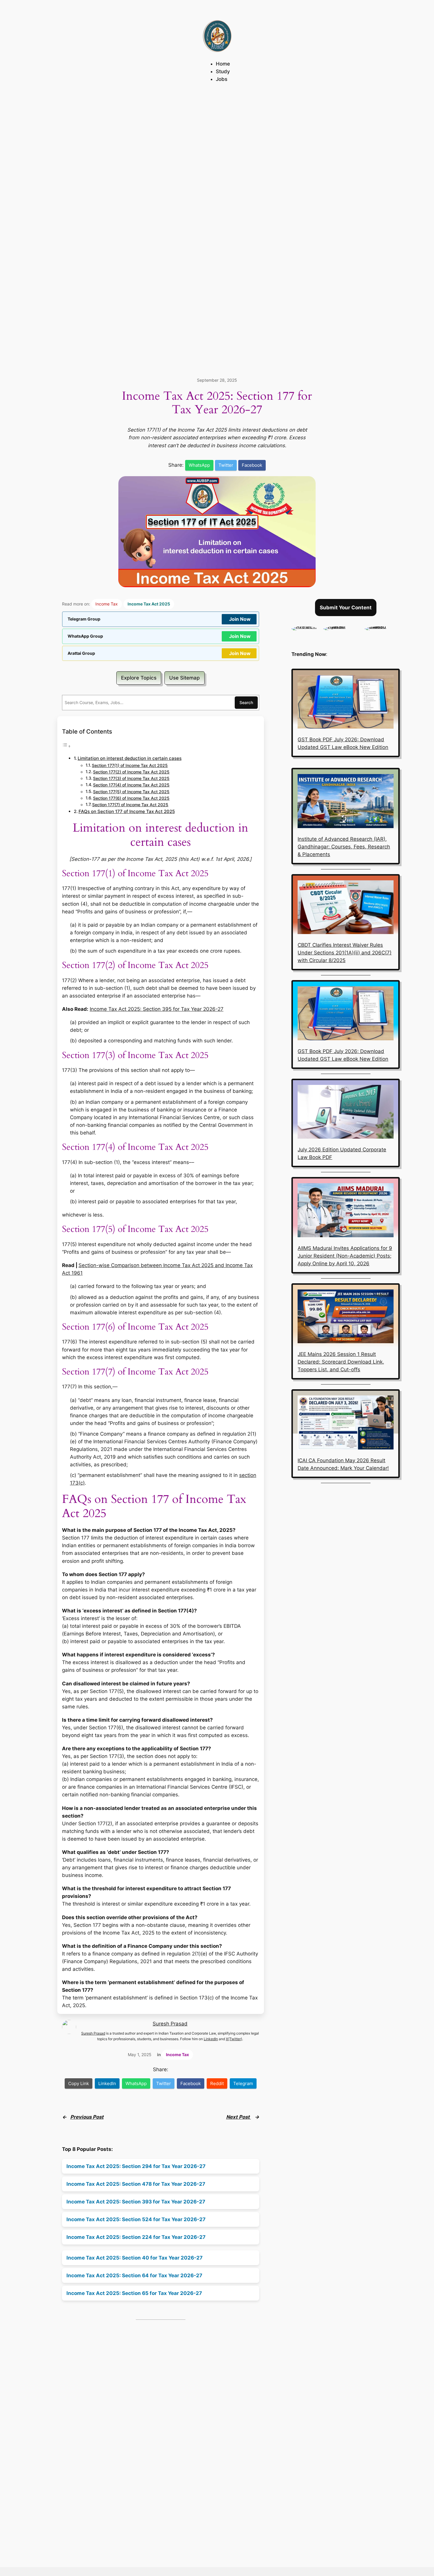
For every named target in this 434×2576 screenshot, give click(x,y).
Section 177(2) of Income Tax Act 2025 (131, 772)
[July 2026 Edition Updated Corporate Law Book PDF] (346, 1113)
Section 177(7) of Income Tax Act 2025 (130, 805)
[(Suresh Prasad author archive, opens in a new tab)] (382, 626)
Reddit (217, 2083)
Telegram (243, 2083)
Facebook (252, 465)
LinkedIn (211, 2039)
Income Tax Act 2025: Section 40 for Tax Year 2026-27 (134, 2258)
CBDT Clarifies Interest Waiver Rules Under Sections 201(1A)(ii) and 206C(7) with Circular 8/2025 (345, 953)
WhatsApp (199, 465)
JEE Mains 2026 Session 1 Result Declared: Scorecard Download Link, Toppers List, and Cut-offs (341, 1362)
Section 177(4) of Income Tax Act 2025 (131, 785)
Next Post (239, 2117)
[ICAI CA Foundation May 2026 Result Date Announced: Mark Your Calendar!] (346, 1424)
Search (246, 702)
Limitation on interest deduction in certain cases (130, 758)
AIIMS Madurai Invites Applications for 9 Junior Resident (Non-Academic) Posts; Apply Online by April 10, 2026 (345, 1256)
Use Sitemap (185, 678)
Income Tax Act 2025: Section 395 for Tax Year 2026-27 (157, 1009)
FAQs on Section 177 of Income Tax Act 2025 (127, 811)
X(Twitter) (234, 2039)
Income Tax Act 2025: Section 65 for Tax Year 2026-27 (134, 2293)
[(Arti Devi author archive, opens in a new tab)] (304, 626)
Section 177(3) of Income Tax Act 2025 (131, 778)
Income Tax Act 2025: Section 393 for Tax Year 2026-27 (136, 2202)
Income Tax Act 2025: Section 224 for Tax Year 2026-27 (136, 2237)
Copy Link (79, 2083)
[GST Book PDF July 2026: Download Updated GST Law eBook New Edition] (346, 703)
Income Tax (107, 604)
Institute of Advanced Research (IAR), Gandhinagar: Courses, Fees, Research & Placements (344, 847)
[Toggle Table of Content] (66, 746)
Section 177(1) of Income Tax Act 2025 (130, 765)
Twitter (226, 465)
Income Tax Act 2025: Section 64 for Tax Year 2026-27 (134, 2275)
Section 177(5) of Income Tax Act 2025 (131, 792)
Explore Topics (139, 678)
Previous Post (87, 2117)
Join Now (240, 619)
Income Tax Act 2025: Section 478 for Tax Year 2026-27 (136, 2184)
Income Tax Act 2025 (149, 604)
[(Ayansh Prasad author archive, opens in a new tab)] (341, 626)
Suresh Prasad (170, 2024)
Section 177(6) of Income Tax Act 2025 (131, 798)
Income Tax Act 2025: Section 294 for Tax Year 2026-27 (136, 2166)
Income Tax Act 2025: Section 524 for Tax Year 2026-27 (136, 2219)
